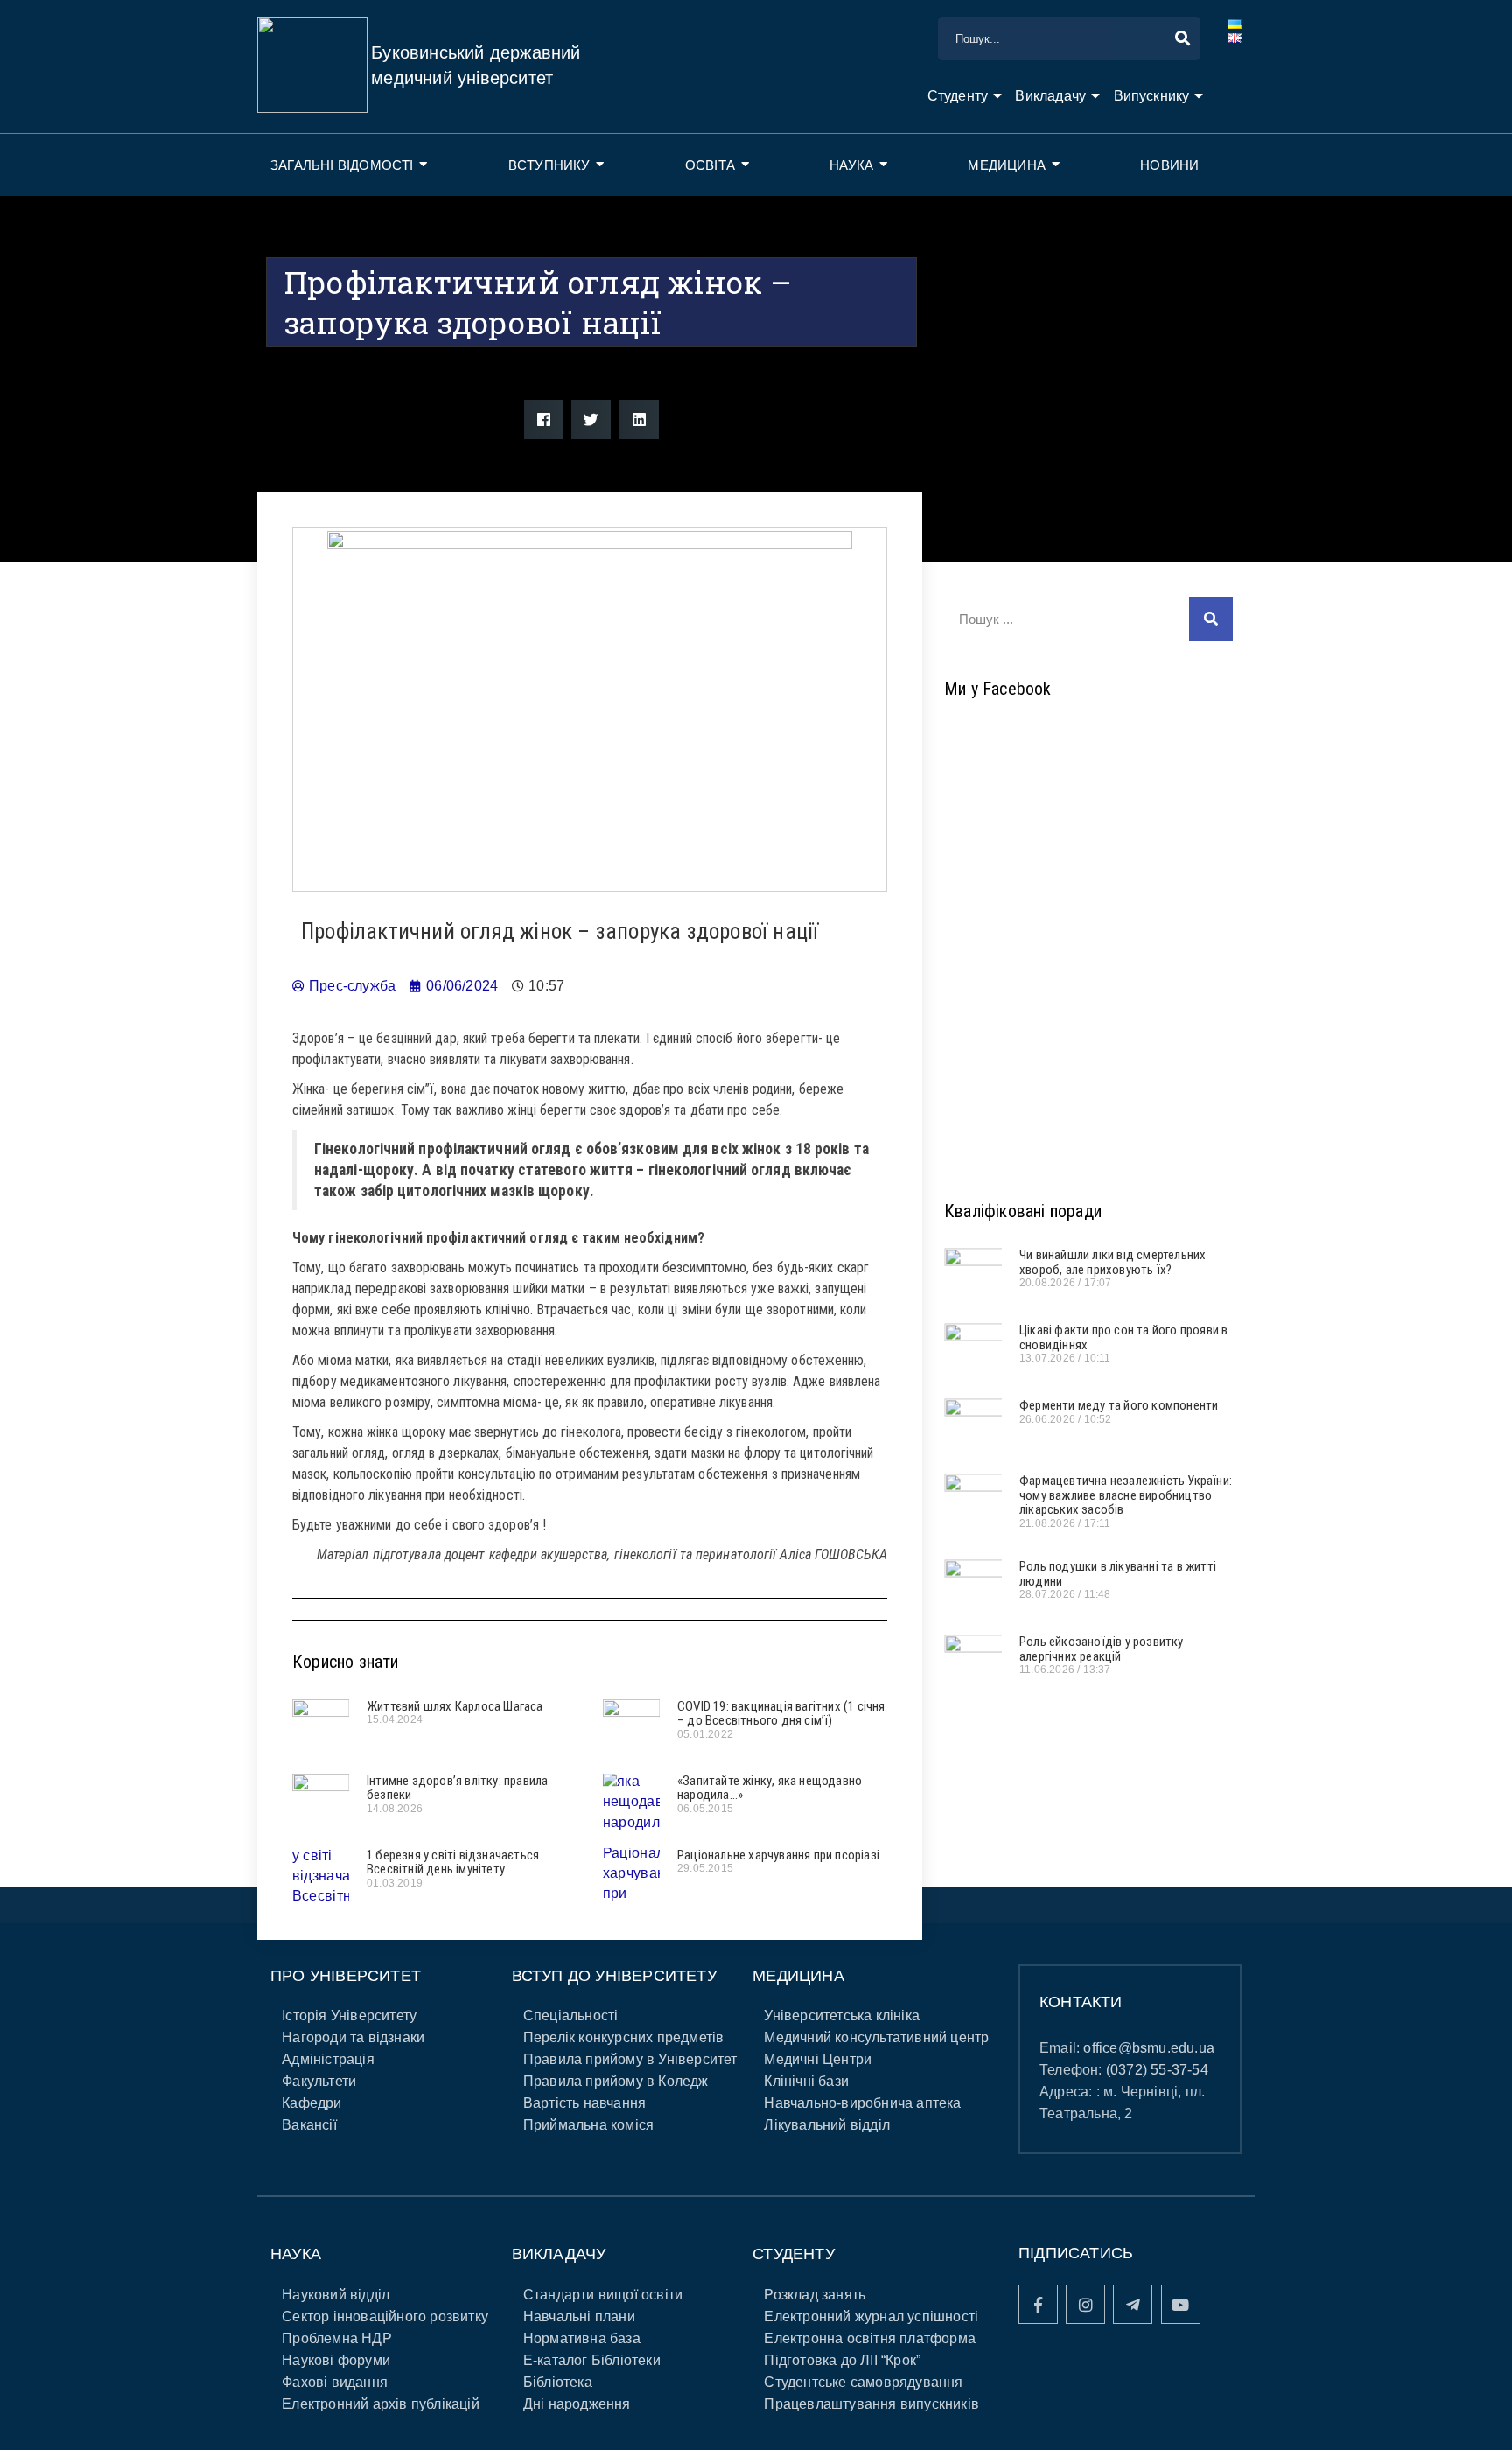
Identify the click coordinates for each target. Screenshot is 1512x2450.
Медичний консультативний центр (876, 2037)
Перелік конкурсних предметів (624, 2037)
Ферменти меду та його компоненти (1119, 1405)
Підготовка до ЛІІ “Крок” (842, 2360)
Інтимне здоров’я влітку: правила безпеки (457, 1788)
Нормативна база (582, 2338)
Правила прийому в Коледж (616, 2081)
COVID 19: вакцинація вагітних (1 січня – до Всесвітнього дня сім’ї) (781, 1714)
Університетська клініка (842, 2016)
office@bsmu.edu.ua (1149, 2048)
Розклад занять (815, 2295)
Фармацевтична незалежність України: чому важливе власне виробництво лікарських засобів (1126, 1495)
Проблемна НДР (337, 2338)
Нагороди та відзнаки (353, 2037)
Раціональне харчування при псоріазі (778, 1855)
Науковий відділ (336, 2295)
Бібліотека (558, 2382)
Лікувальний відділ (827, 2125)
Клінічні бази (806, 2081)
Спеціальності (571, 2016)
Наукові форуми (336, 2360)
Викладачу (1050, 96)
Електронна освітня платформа (870, 2338)
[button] (544, 420)
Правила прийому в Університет (630, 2059)
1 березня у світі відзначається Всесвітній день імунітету (453, 1862)
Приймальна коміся (588, 2125)
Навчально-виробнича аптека (862, 2103)
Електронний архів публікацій (381, 2404)
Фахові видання (335, 2382)
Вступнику (549, 165)
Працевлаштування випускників (871, 2404)
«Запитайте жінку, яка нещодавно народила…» (770, 1788)
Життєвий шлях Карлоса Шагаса (455, 1706)
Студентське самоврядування (863, 2382)
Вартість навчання (584, 2103)
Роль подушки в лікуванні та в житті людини (1118, 1574)
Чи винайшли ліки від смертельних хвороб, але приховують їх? (1113, 1262)
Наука (851, 165)
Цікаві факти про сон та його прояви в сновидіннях (1123, 1337)
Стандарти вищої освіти (603, 2295)
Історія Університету (349, 2016)
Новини (1169, 165)
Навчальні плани (579, 2317)
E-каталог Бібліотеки (592, 2360)
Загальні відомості (342, 165)
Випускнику (1152, 96)
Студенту (958, 96)
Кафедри (311, 2103)
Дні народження (577, 2404)
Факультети (319, 2081)
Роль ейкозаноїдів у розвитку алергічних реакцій (1102, 1649)
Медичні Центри (818, 2059)
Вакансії (309, 2125)
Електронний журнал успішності (871, 2317)
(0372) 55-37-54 (1157, 2070)
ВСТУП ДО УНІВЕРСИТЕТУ (614, 1976)
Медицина (1007, 165)
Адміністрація (328, 2059)
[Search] (1211, 619)
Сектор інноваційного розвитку (385, 2317)
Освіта (710, 165)
